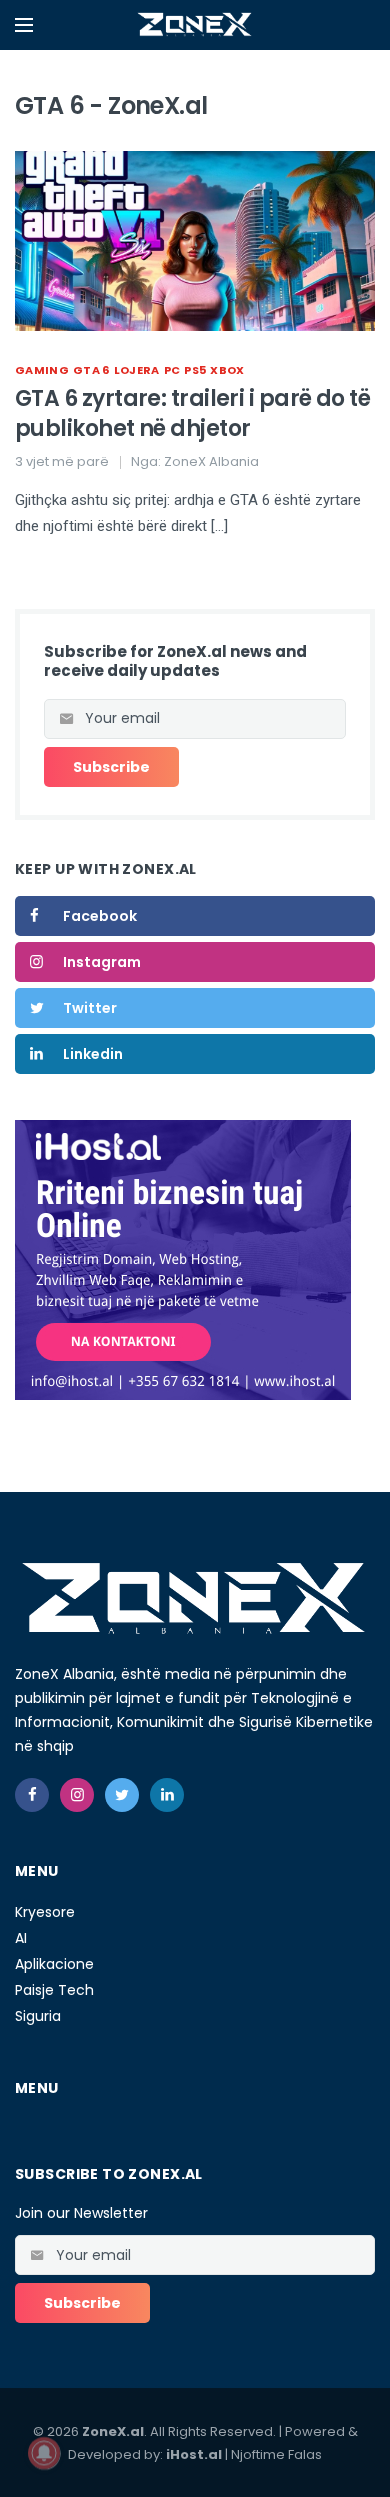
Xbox (227, 370)
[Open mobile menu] (24, 25)
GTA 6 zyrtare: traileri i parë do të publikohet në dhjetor (192, 414)
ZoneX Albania (211, 461)
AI (21, 1938)
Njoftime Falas (276, 2454)
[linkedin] (167, 1795)
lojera (137, 370)
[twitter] (122, 1795)
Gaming (42, 370)
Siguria (38, 2016)
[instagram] (77, 1795)
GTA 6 (91, 370)
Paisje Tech (54, 1990)
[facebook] (32, 1795)
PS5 (195, 370)
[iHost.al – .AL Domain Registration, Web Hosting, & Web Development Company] (183, 1259)
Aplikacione (54, 1964)
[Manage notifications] (44, 2453)
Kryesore (45, 1912)
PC (172, 370)
